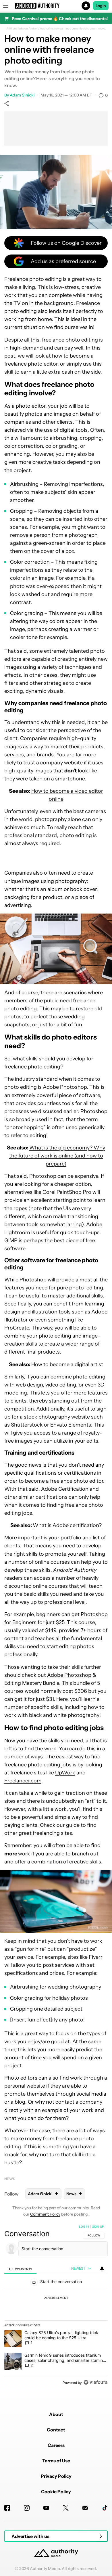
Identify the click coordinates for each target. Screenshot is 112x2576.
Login (101, 6)
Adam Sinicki (22, 95)
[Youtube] (46, 2508)
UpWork (65, 1773)
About (56, 2414)
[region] (56, 2306)
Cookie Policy (56, 2492)
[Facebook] (7, 2508)
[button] (56, 6)
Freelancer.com (23, 1781)
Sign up (98, 2226)
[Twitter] (66, 2508)
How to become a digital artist (67, 1364)
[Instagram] (27, 2508)
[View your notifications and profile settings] (102, 2269)
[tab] (20, 2269)
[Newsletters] (85, 2508)
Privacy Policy (56, 2476)
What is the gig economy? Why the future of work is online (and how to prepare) (57, 1156)
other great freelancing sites (38, 1833)
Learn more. (98, 29)
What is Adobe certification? (67, 1525)
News (10, 2179)
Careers (56, 2445)
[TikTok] (105, 2508)
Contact (56, 2430)
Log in (84, 2226)
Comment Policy (45, 2214)
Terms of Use (56, 2461)
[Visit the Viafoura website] (95, 2382)
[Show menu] (6, 6)
